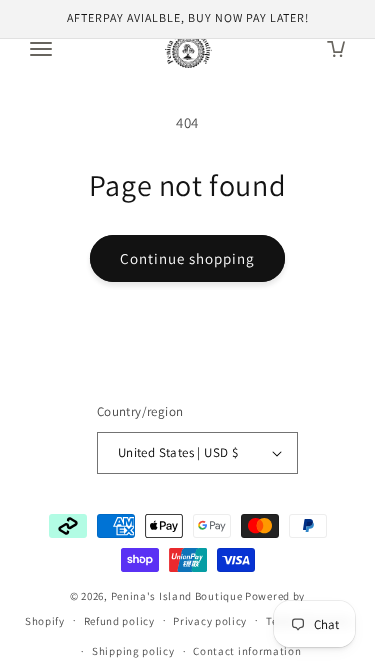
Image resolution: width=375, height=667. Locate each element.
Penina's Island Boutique (178, 596)
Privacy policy (210, 621)
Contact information (247, 651)
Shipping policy (133, 651)
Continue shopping (187, 258)
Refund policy (119, 621)
